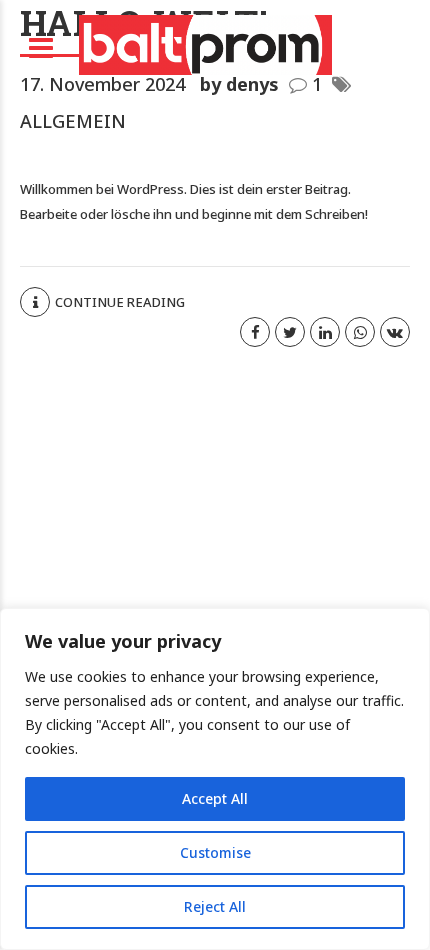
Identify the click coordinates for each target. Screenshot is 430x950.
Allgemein (73, 121)
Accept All (215, 798)
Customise (215, 852)
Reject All (215, 906)
